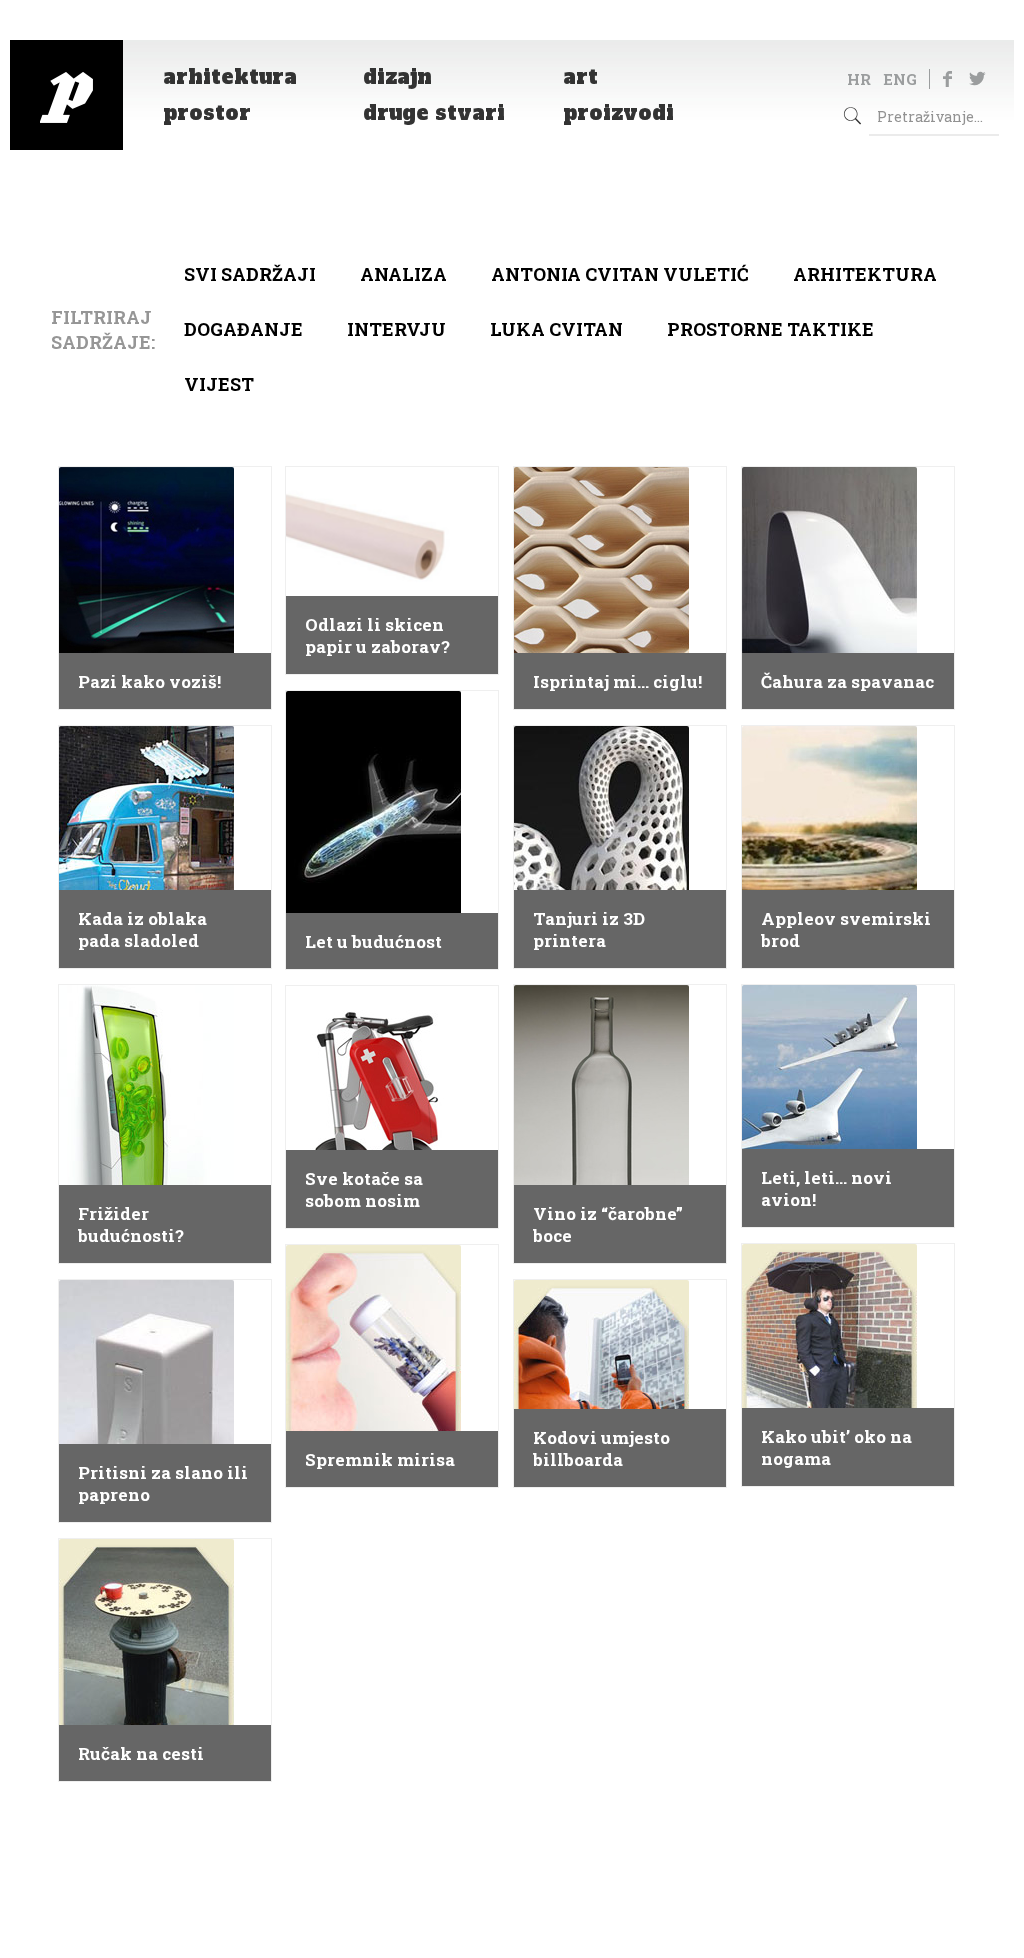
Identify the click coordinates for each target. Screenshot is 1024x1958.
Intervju (396, 329)
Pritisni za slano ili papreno (163, 1484)
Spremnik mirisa (380, 1460)
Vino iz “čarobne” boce (608, 1225)
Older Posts (511, 1828)
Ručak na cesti (141, 1754)
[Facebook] (947, 78)
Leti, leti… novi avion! (826, 1189)
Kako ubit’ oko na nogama (836, 1448)
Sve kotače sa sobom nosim (364, 1190)
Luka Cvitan (556, 329)
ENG (900, 79)
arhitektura (865, 274)
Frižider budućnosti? (131, 1225)
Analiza (403, 274)
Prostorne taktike (770, 329)
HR (859, 79)
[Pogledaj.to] (66, 95)
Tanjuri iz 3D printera (589, 930)
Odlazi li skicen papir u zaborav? (377, 636)
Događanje (243, 329)
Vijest (219, 384)
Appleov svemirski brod (846, 930)
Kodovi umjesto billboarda (601, 1449)
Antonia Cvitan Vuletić (620, 274)
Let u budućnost (373, 942)
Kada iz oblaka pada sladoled (142, 930)
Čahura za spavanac (847, 682)
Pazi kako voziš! (149, 682)
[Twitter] (977, 78)
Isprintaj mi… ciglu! (617, 682)
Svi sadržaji (250, 274)
